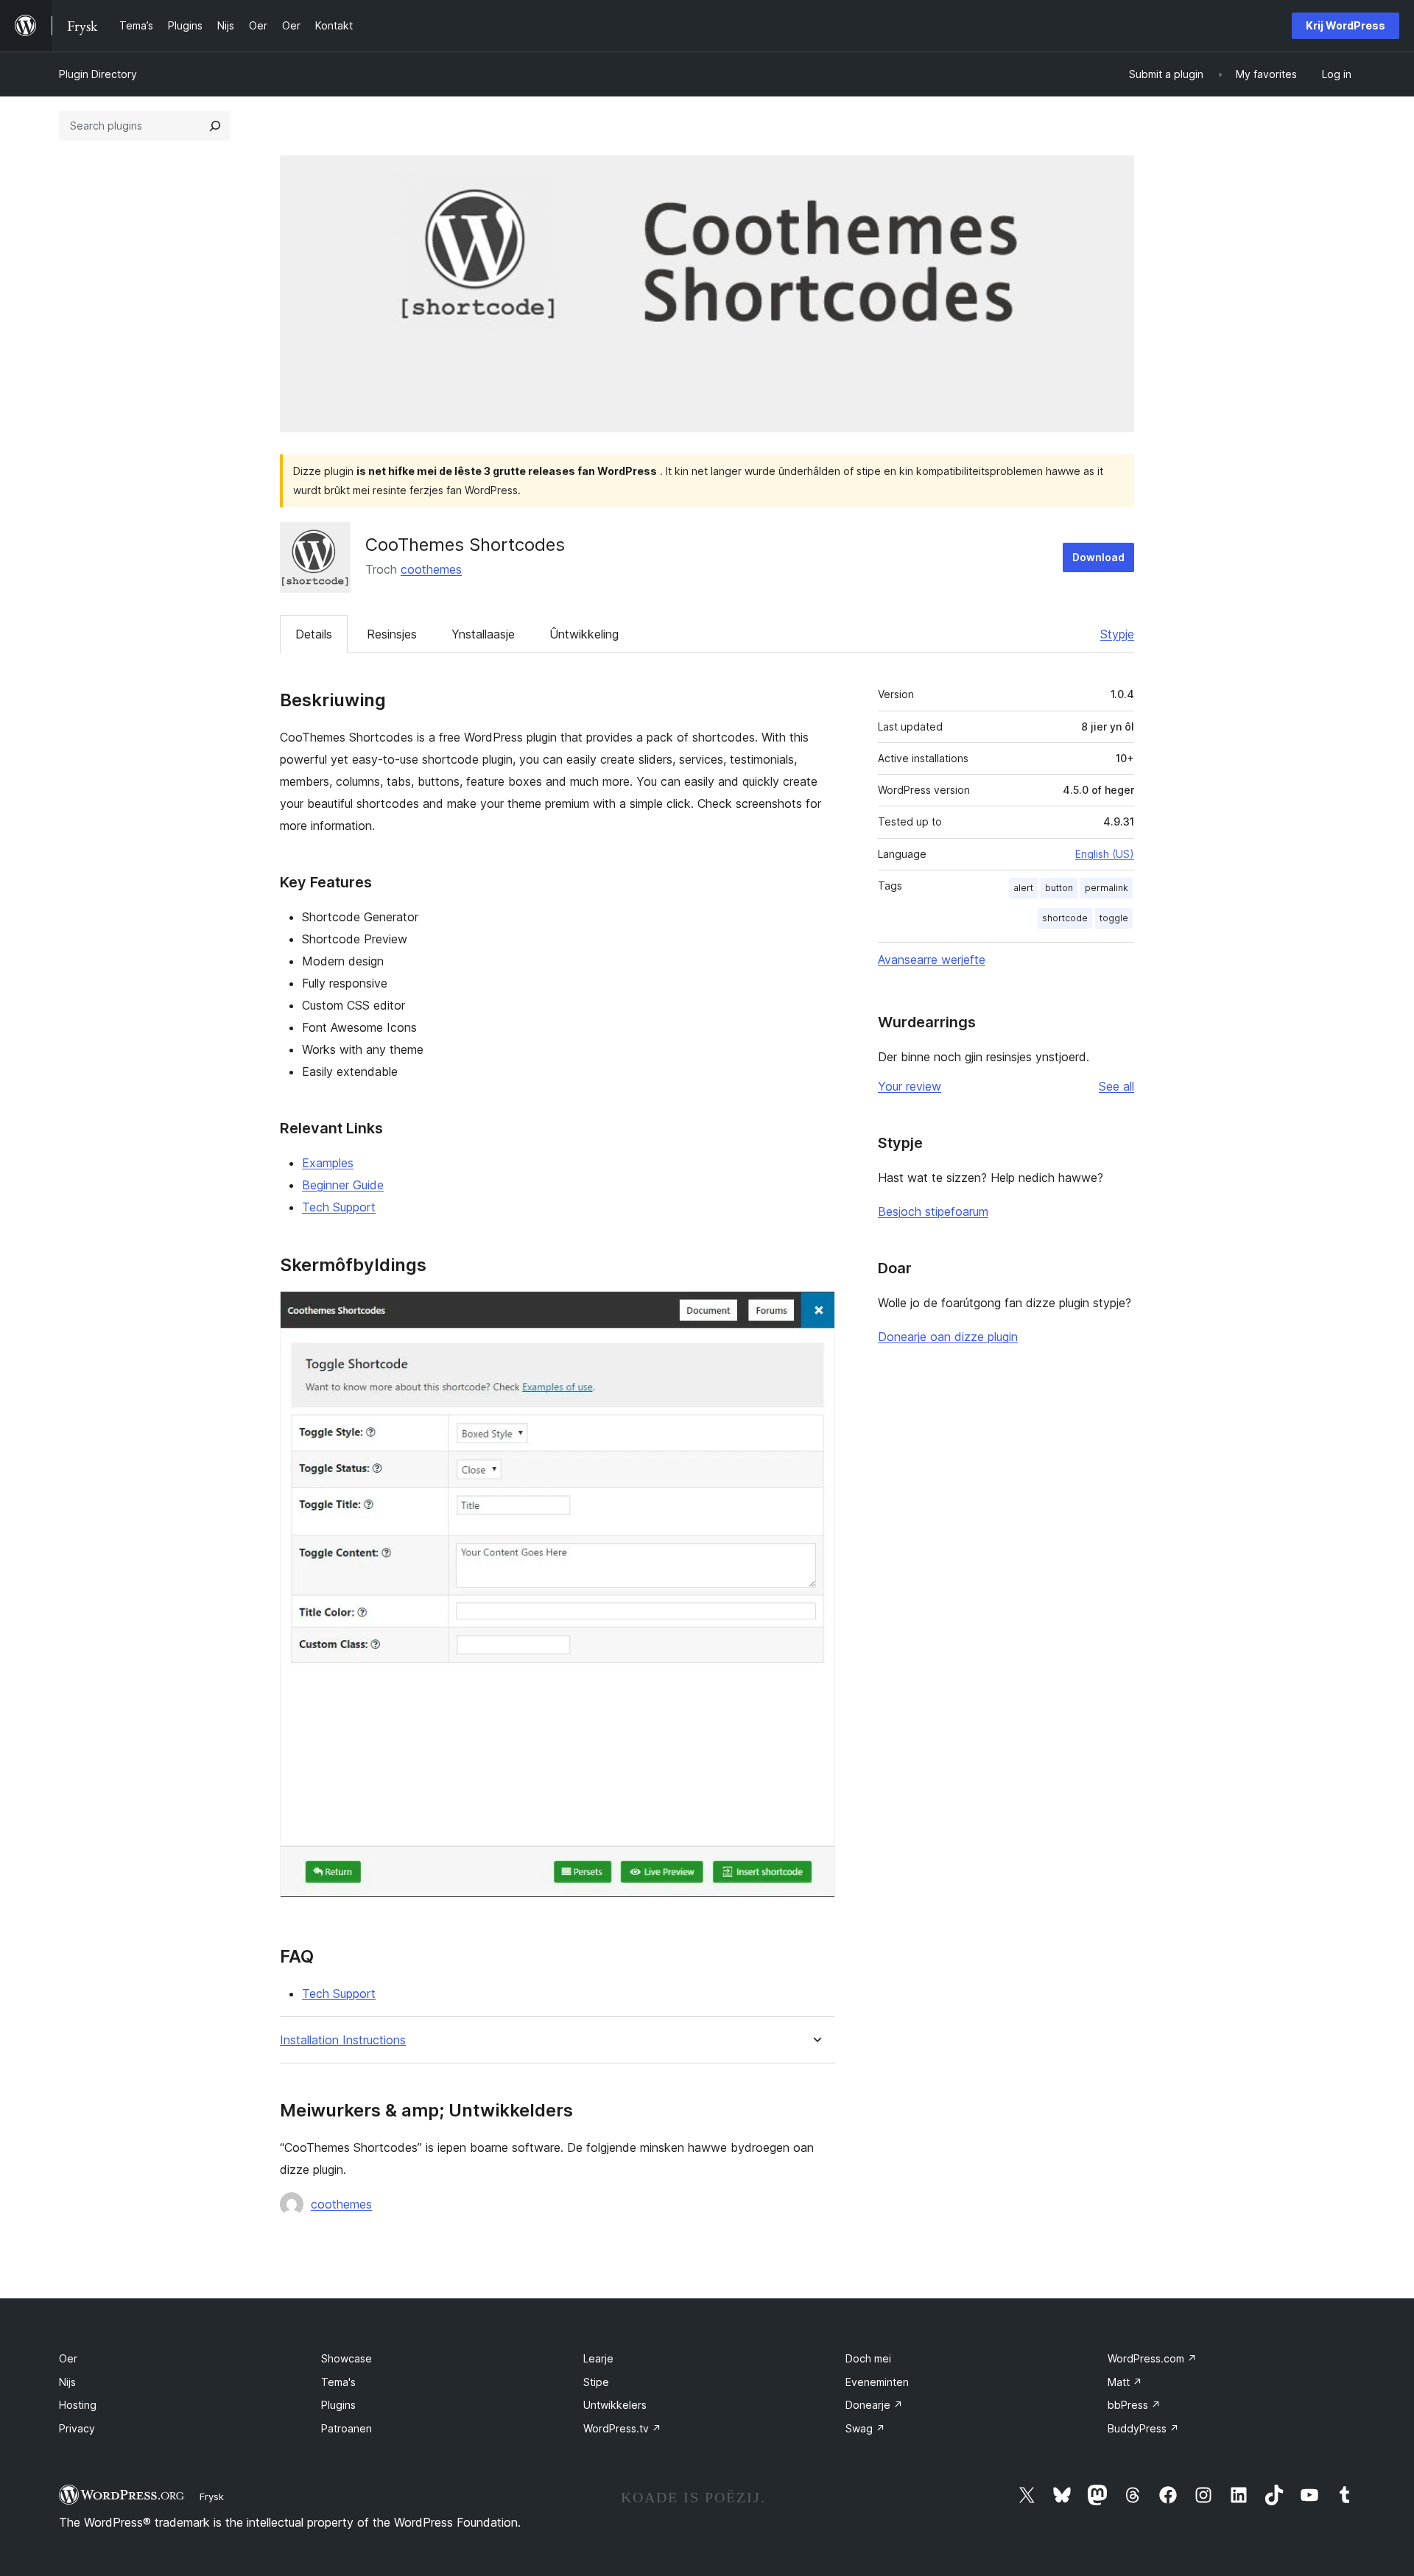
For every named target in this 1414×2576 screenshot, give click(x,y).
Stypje (1117, 634)
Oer (68, 2358)
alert (1023, 888)
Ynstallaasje (483, 634)
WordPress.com (1152, 2358)
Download (1098, 557)
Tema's (338, 2382)
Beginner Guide (343, 1185)
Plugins (338, 2405)
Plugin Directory (98, 74)
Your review (910, 1086)
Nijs (67, 2382)
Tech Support (339, 1207)
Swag (865, 2428)
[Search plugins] (215, 126)
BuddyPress (1143, 2428)
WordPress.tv (622, 2428)
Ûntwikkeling (584, 634)
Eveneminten (877, 2382)
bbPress (1134, 2405)
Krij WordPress (1346, 25)
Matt (1125, 2382)
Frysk (212, 2496)
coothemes (431, 569)
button (1059, 888)
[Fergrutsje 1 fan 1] (815, 1311)
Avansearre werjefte (932, 960)
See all (1116, 1086)
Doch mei (868, 2358)
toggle (1114, 918)
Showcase (347, 2358)
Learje (598, 2358)
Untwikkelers (615, 2405)
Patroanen (347, 2428)
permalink (1107, 888)
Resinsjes (392, 634)
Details (314, 634)
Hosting (78, 2405)
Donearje (874, 2405)
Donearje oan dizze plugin (948, 1337)
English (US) (1105, 854)
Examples (328, 1163)
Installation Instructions (343, 2040)
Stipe (596, 2382)
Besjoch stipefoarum (933, 1211)
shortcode (1065, 918)
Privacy (77, 2428)
